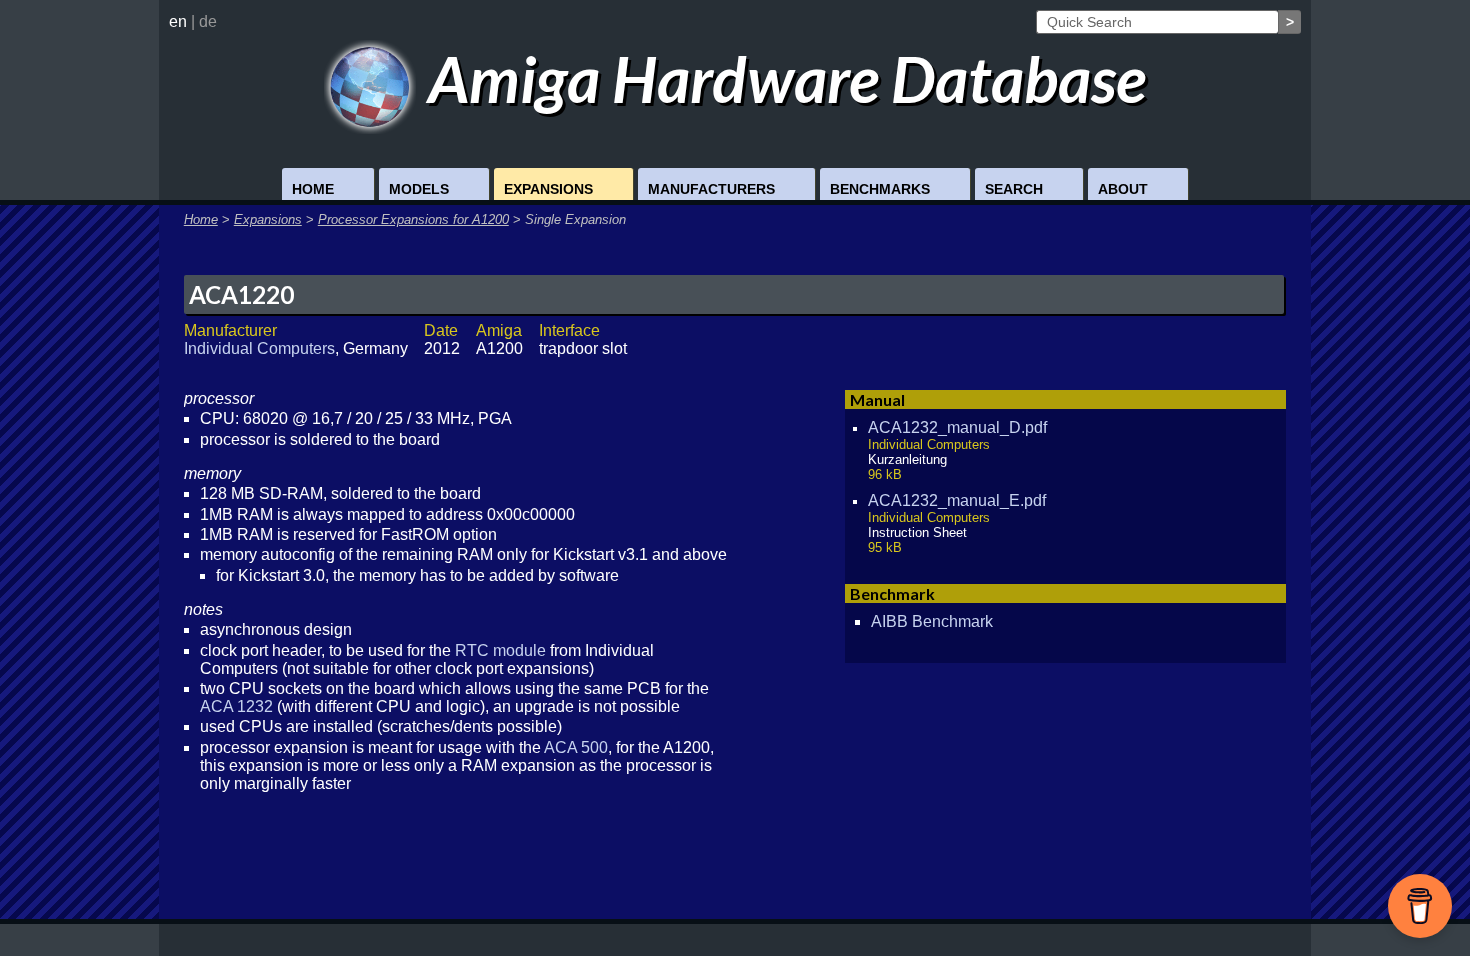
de (208, 21)
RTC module (500, 650)
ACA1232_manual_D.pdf (957, 427)
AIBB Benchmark (932, 621)
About (1123, 189)
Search (1014, 189)
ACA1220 (241, 294)
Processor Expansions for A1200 (413, 219)
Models (419, 189)
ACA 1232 (236, 706)
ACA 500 (576, 747)
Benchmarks (880, 189)
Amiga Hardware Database (781, 78)
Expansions (548, 189)
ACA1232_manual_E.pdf (957, 500)
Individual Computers (259, 348)
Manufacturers (711, 189)
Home (313, 189)
